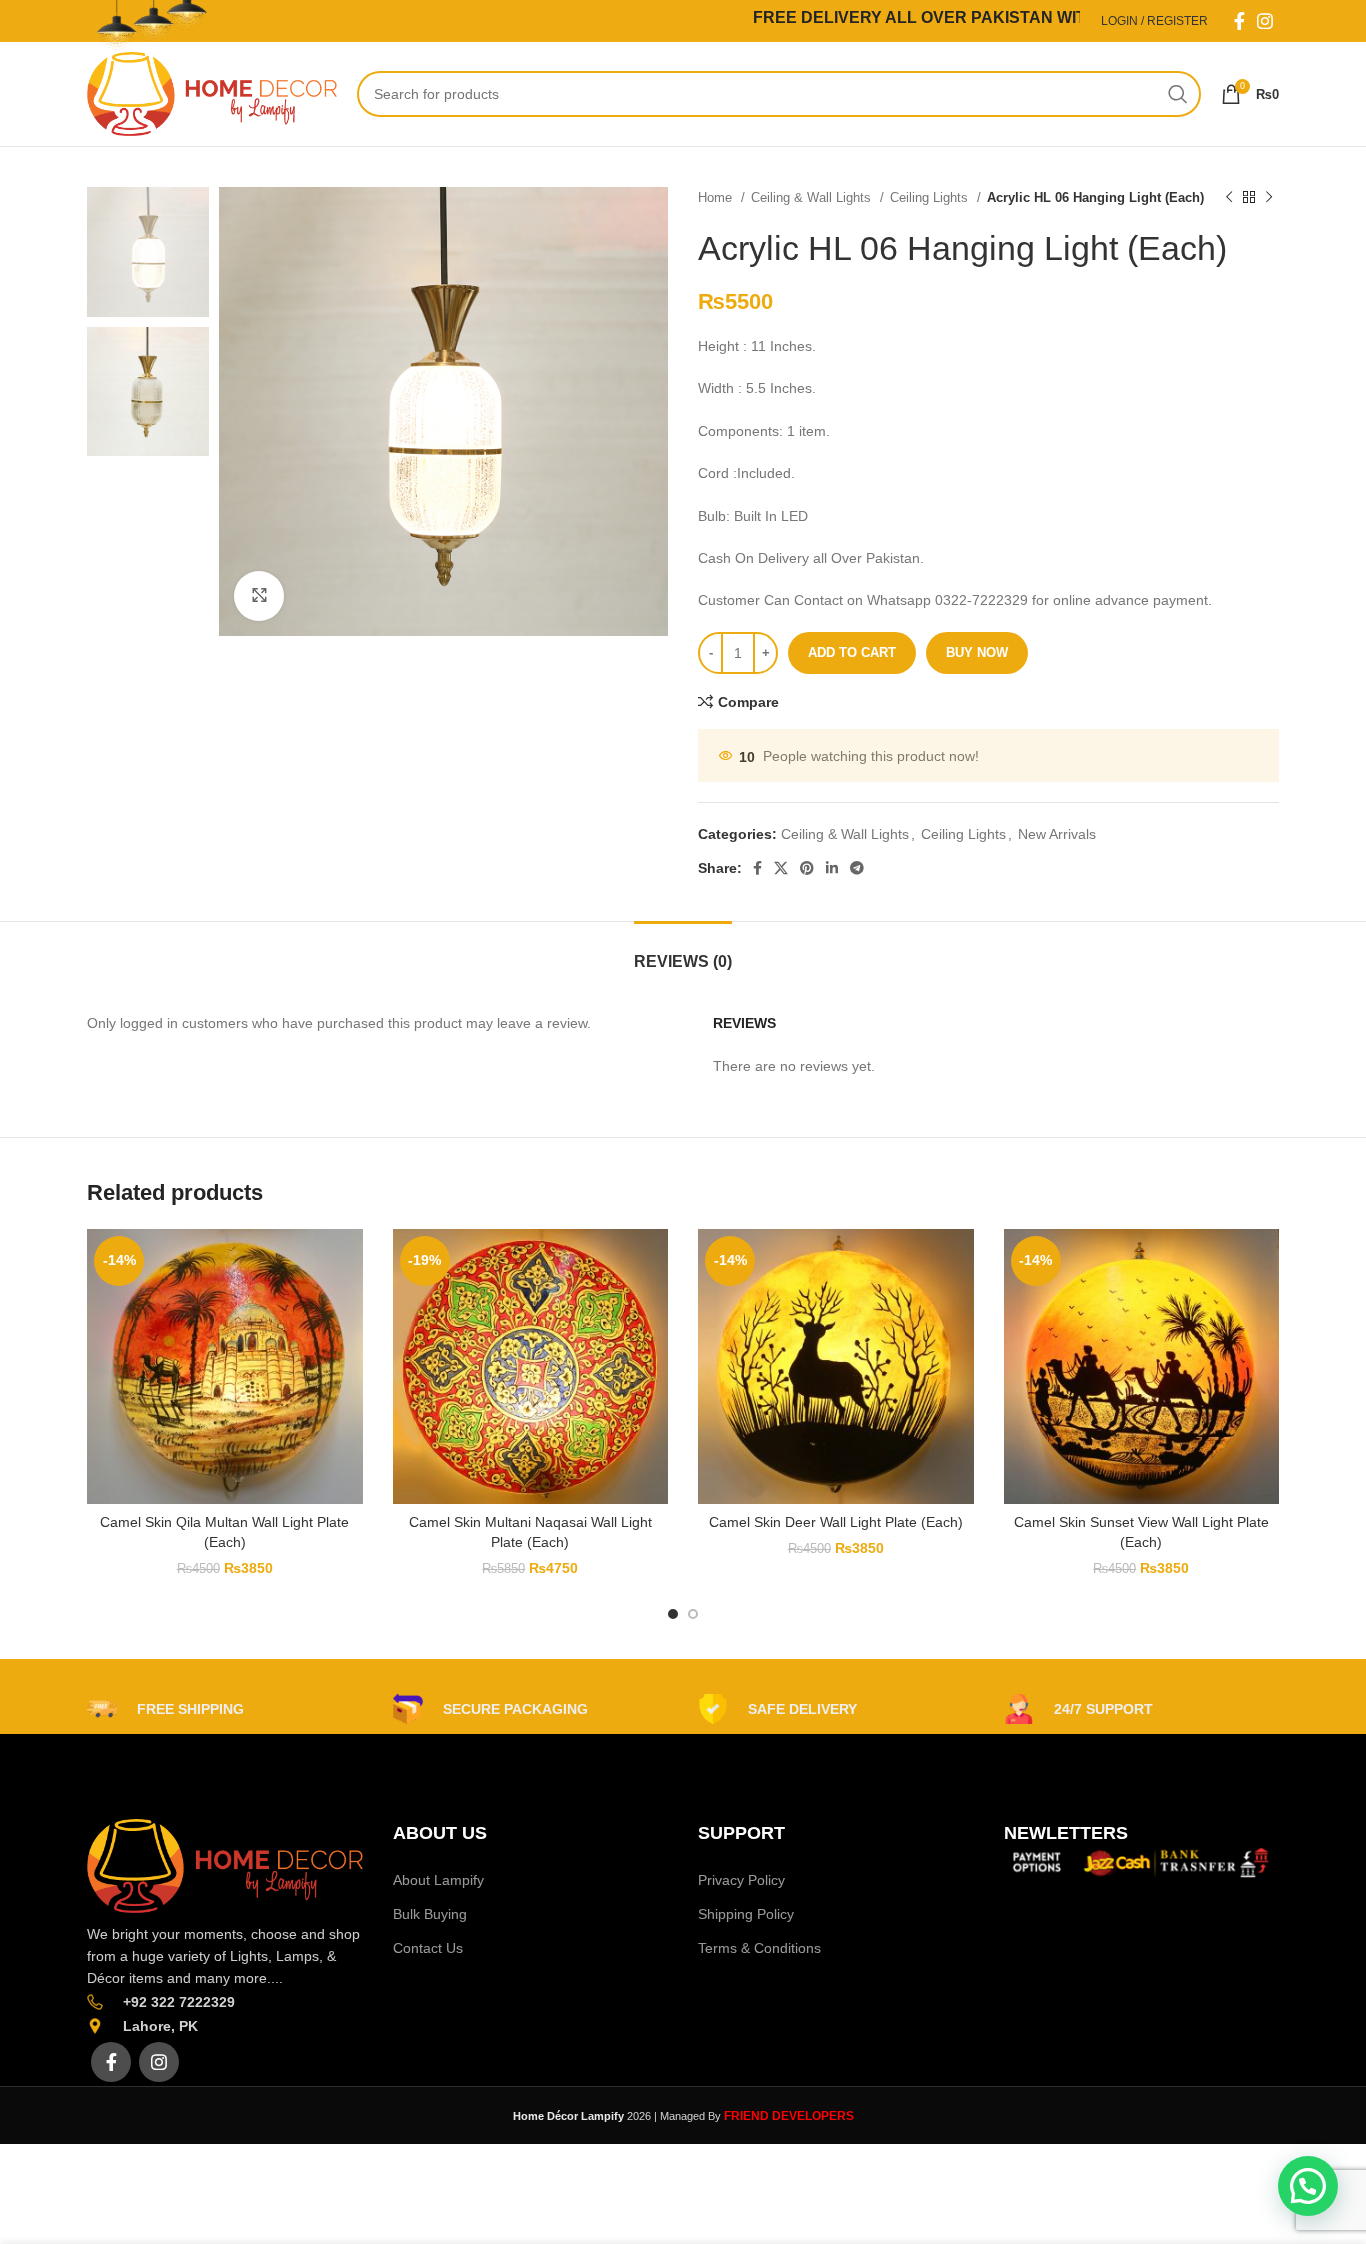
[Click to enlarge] (259, 596)
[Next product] (1269, 198)
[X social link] (781, 868)
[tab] (683, 951)
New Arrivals (1057, 834)
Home (717, 197)
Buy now (977, 652)
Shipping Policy (746, 1914)
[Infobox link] (165, 1709)
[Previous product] (1229, 198)
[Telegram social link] (857, 868)
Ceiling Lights (931, 197)
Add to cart (852, 652)
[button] (1308, 2186)
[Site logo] (212, 93)
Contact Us (428, 1948)
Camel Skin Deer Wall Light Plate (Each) (836, 1522)
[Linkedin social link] (832, 868)
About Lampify (438, 1880)
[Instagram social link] (1265, 21)
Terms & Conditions (759, 1948)
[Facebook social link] (1239, 21)
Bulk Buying (430, 1914)
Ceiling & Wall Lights (813, 197)
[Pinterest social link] (807, 868)
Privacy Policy (741, 1880)
